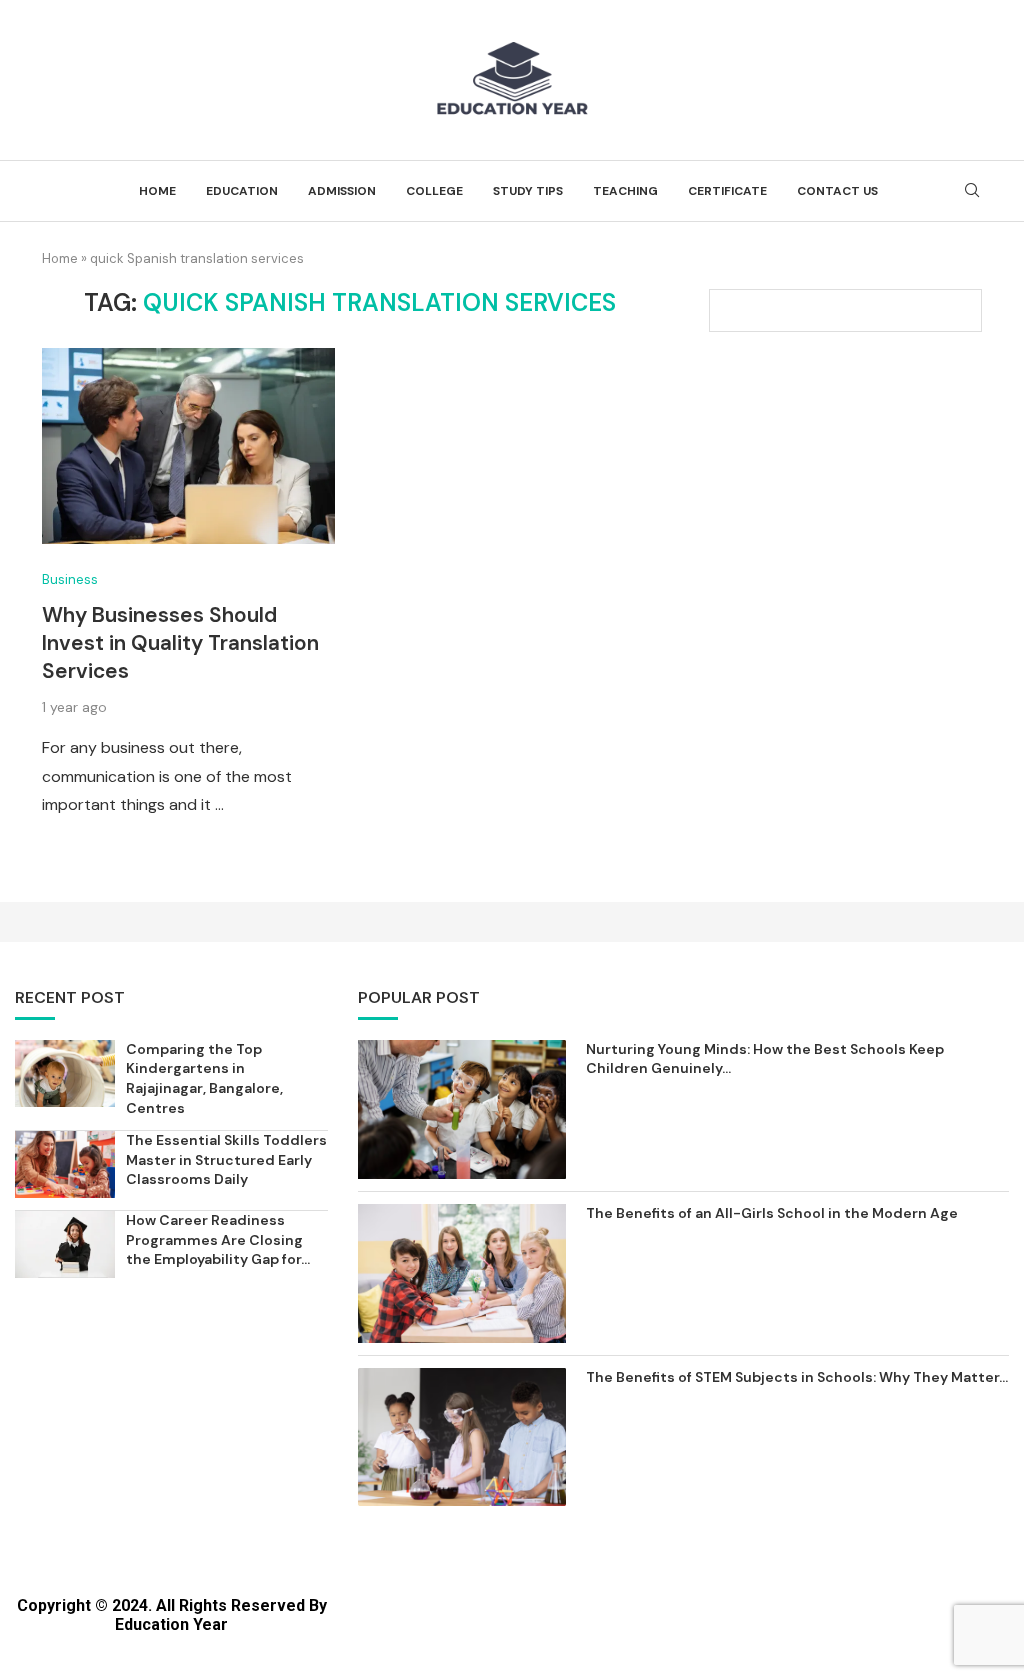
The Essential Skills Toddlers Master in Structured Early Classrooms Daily (226, 1159)
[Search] (972, 192)
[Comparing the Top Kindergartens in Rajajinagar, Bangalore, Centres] (65, 1073)
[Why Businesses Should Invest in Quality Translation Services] (188, 446)
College (434, 191)
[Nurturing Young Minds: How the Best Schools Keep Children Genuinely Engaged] (462, 1109)
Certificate (727, 191)
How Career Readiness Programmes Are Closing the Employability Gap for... (218, 1239)
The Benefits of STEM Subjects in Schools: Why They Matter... (797, 1377)
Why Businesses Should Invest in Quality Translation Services (180, 643)
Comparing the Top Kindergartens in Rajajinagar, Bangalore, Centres (204, 1078)
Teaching (625, 191)
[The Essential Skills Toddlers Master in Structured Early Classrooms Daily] (65, 1164)
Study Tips (528, 191)
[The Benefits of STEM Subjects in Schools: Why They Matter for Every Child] (462, 1437)
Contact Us (837, 191)
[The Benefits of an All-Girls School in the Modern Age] (462, 1273)
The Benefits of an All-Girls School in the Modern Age (772, 1213)
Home (157, 191)
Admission (342, 191)
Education (242, 191)
